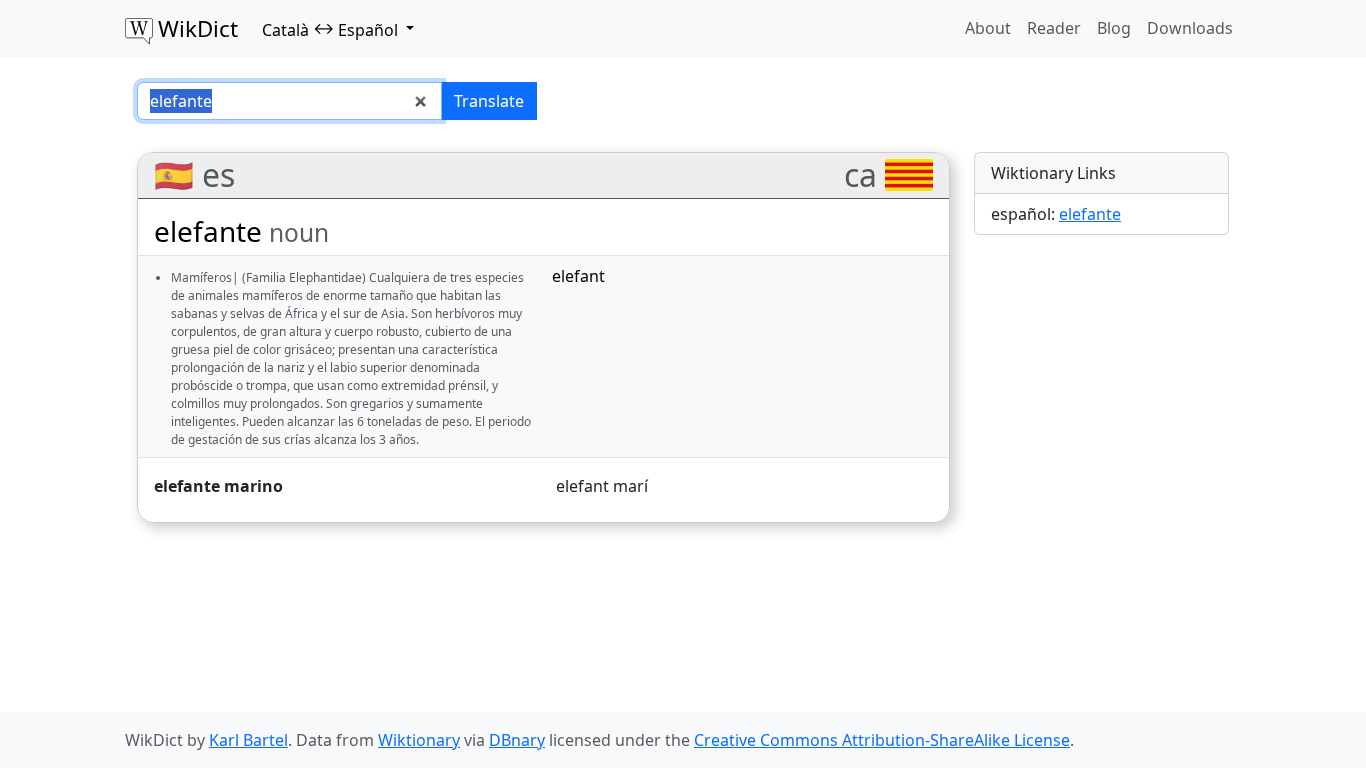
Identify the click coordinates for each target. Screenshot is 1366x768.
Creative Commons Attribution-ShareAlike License (882, 740)
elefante (1090, 214)
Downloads (1190, 28)
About (988, 28)
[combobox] (289, 101)
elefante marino (218, 486)
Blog (1114, 28)
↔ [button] (330, 29)
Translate (489, 101)
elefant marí (602, 486)
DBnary (517, 740)
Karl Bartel (248, 740)
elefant (578, 276)
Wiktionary (419, 740)
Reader (1054, 28)
